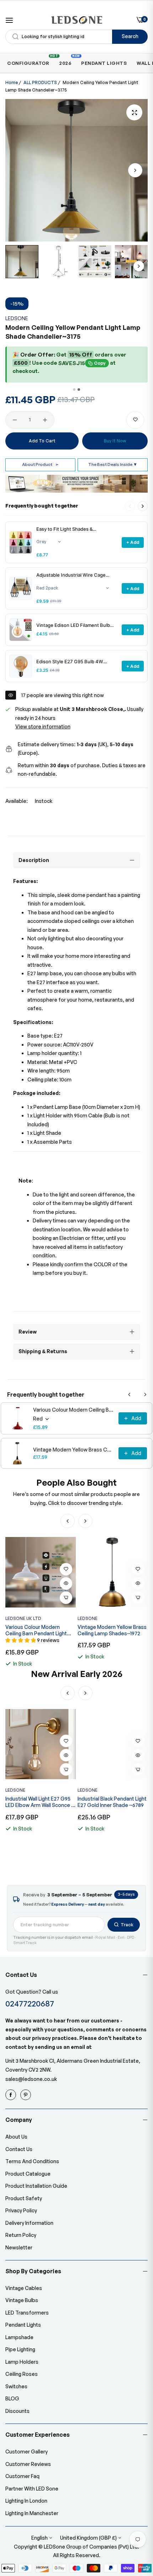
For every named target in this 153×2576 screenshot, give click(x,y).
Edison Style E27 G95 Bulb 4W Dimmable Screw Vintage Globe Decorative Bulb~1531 (71, 662)
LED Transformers (27, 2313)
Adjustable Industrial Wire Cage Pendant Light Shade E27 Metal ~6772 (71, 575)
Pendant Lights (23, 2325)
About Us (16, 2137)
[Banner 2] (79, 389)
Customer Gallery (27, 2452)
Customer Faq (22, 2476)
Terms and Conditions (32, 2161)
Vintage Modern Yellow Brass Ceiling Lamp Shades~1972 (74, 1450)
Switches (16, 2386)
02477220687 (30, 2003)
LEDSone (17, 318)
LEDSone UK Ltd (23, 1618)
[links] (12, 2095)
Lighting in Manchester (32, 2513)
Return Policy (21, 2235)
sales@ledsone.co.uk (31, 2079)
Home (12, 82)
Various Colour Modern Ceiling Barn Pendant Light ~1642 (74, 1410)
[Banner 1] (74, 389)
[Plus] (45, 420)
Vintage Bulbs (22, 2300)
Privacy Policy (21, 2210)
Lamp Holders (22, 2362)
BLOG (12, 2398)
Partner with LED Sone (32, 2489)
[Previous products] (130, 1395)
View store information (43, 726)
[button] (135, 170)
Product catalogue (28, 2174)
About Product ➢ (40, 464)
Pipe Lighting (20, 2349)
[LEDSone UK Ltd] (77, 20)
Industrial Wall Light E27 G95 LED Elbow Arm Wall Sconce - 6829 (39, 1802)
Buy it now (115, 441)
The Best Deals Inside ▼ (113, 464)
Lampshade (19, 2337)
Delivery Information (29, 2223)
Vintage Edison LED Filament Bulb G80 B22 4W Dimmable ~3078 (73, 625)
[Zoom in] (134, 112)
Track (127, 1925)
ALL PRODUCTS (40, 82)
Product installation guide (36, 2186)
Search (130, 36)
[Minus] (15, 420)
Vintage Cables (24, 2288)
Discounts (17, 2411)
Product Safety (24, 2198)
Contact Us (19, 2149)
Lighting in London (26, 2501)
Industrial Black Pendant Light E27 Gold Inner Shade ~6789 (112, 1802)
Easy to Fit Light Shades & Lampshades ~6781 (64, 529)
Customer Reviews (28, 2464)
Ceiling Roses (22, 2374)
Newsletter (19, 2247)
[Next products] (143, 506)
